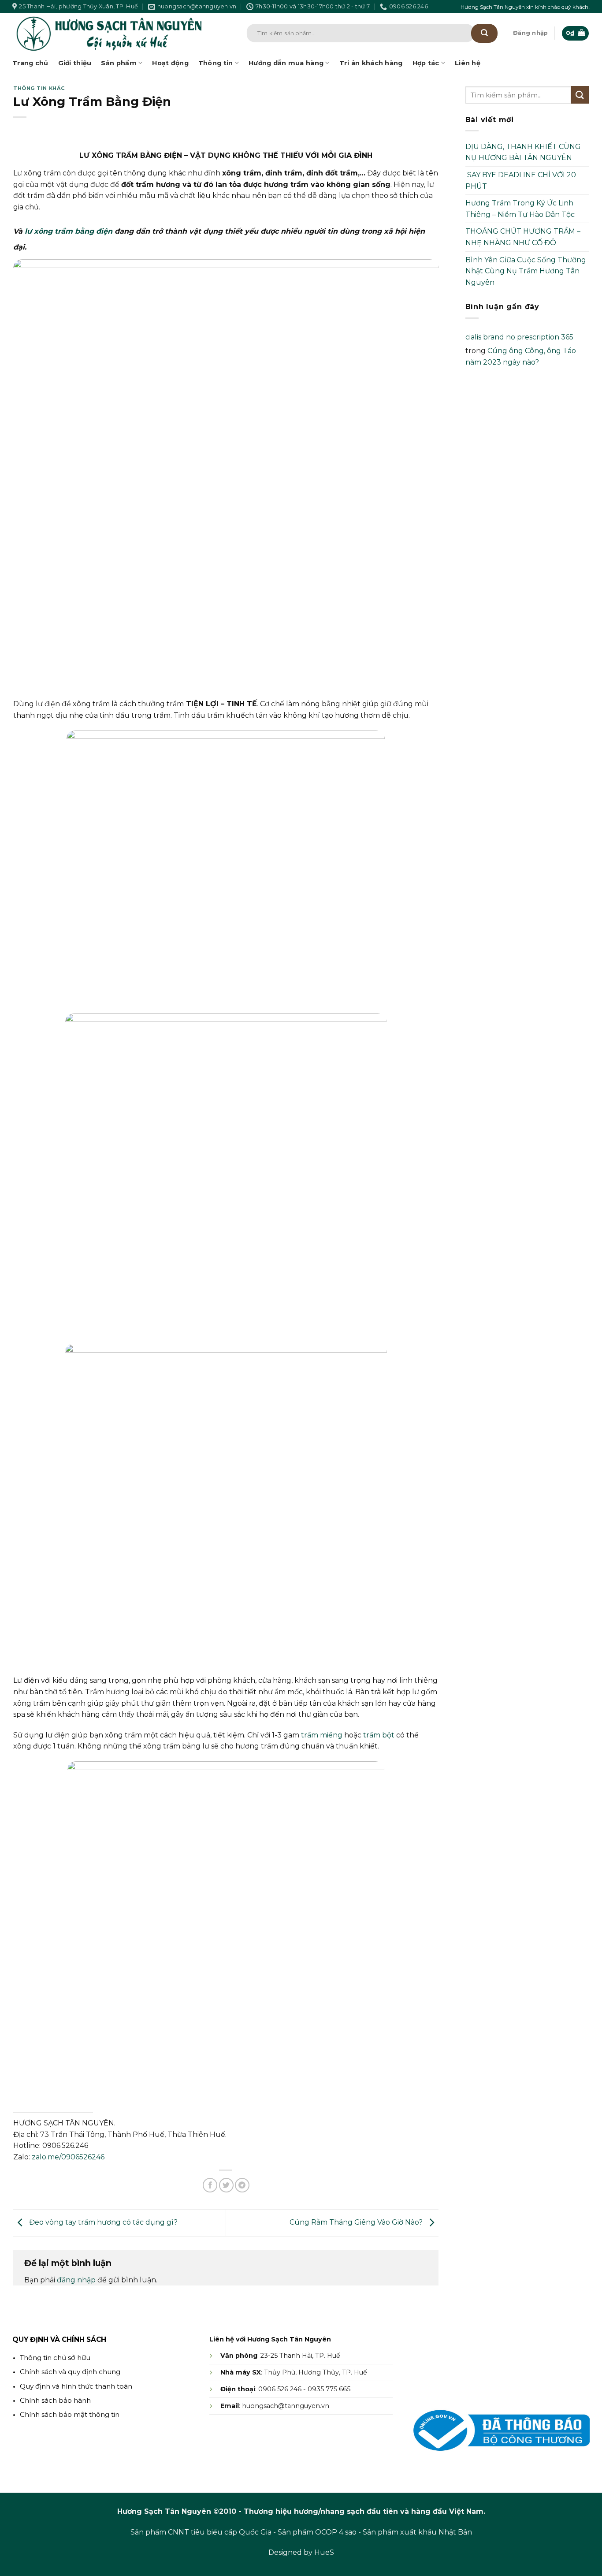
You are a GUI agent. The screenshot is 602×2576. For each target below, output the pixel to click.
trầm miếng (322, 1735)
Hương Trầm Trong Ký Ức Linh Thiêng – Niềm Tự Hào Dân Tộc (520, 209)
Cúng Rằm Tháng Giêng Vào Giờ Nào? (357, 2222)
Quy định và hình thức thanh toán (76, 2386)
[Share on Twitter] (226, 2185)
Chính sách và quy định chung (70, 2372)
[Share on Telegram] (242, 2185)
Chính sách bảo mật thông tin (70, 2414)
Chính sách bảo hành (55, 2400)
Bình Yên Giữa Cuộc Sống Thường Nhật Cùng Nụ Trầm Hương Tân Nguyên (526, 271)
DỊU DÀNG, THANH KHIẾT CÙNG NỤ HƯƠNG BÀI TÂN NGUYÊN (523, 152)
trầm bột (379, 1735)
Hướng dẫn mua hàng (286, 63)
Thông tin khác (39, 88)
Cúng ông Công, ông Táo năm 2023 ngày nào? (521, 356)
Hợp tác (426, 63)
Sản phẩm (119, 63)
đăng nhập (76, 2280)
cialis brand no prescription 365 (519, 337)
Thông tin (216, 63)
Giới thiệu (75, 63)
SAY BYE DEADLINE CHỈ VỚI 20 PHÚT (521, 181)
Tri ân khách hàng (371, 63)
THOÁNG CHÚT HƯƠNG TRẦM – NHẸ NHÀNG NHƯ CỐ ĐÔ (523, 237)
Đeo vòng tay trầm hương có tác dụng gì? (102, 2222)
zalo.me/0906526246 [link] (68, 2157)
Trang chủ (30, 63)
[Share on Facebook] (210, 2185)
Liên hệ (468, 63)
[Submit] (484, 33)
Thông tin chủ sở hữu (55, 2358)
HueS (324, 2552)
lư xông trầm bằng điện (69, 231)
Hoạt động (170, 63)
